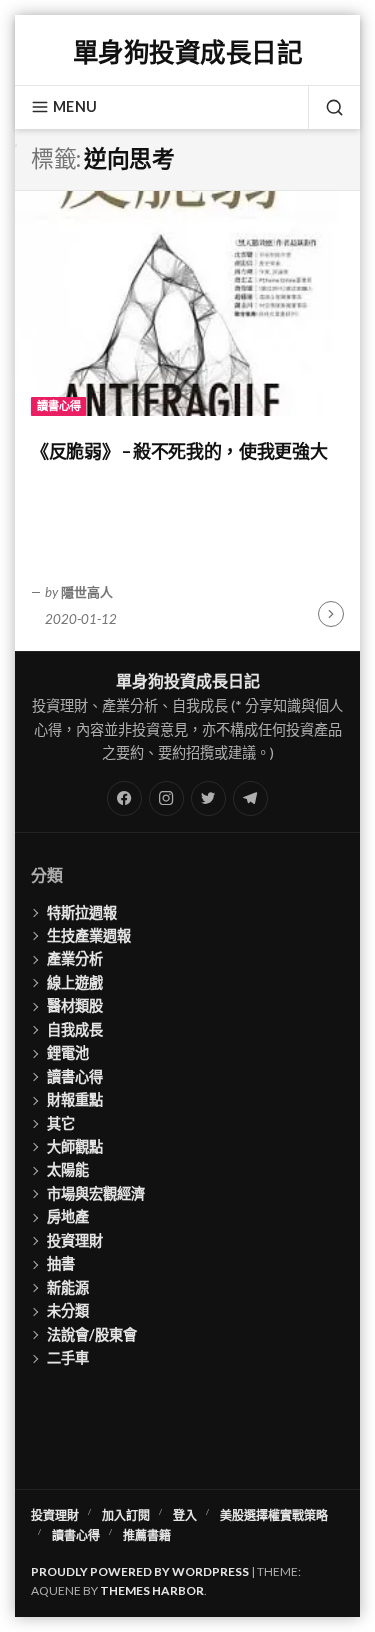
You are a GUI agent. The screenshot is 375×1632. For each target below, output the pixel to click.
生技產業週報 (89, 935)
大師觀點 (75, 1146)
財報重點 (75, 1099)
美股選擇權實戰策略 (274, 1515)
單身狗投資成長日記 (187, 52)
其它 (61, 1123)
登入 (185, 1515)
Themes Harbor (152, 1590)
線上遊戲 (75, 982)
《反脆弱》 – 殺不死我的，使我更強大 (179, 451)
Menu (75, 106)
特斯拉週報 (82, 912)
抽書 (61, 1263)
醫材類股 (75, 1005)
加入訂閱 (126, 1515)
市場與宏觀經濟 (96, 1193)
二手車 (68, 1357)
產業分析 (75, 958)
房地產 (68, 1216)
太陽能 (68, 1169)
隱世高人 (87, 592)
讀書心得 (59, 405)
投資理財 (75, 1240)
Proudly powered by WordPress (140, 1571)
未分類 (68, 1310)
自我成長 (75, 1029)
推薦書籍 (147, 1535)
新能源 (68, 1287)
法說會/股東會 (92, 1334)
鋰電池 (68, 1052)
